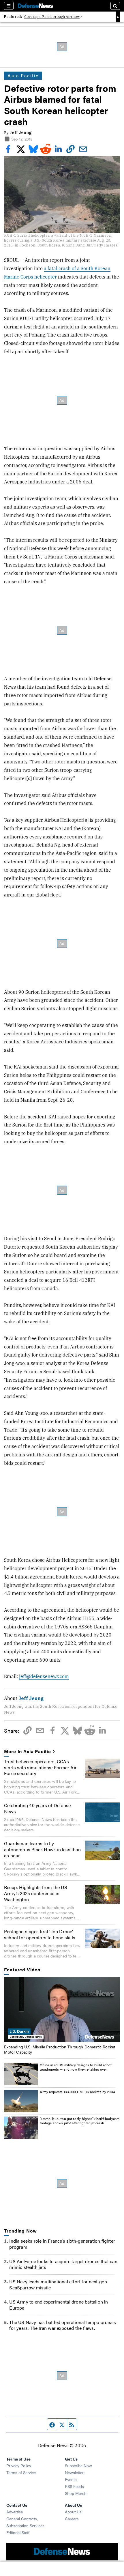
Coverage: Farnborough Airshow (52, 17)
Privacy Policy (19, 2465)
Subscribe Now (78, 2465)
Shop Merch (76, 2493)
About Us (73, 2512)
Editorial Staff (18, 2532)
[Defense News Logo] (35, 6)
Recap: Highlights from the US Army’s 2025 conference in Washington (36, 1893)
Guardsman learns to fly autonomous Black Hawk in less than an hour (42, 1849)
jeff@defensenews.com (44, 1676)
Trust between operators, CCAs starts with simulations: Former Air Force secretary (40, 1767)
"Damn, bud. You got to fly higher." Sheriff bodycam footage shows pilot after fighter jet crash (80, 2121)
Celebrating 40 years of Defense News (37, 1808)
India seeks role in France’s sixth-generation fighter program (62, 2244)
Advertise (15, 2512)
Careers (72, 2519)
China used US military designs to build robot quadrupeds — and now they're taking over (76, 2067)
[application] (62, 2009)
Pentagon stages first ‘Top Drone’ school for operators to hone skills (40, 1934)
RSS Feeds (74, 2486)
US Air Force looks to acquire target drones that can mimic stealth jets (63, 2264)
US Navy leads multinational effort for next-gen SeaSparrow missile (58, 2284)
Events (71, 2479)
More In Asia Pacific (28, 1752)
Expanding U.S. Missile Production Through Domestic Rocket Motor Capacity (60, 2049)
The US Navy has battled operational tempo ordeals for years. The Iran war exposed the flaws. (63, 2325)
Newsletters (75, 2472)
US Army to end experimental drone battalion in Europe (59, 2305)
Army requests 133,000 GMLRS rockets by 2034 (77, 2092)
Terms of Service (21, 2472)
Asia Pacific (23, 75)
